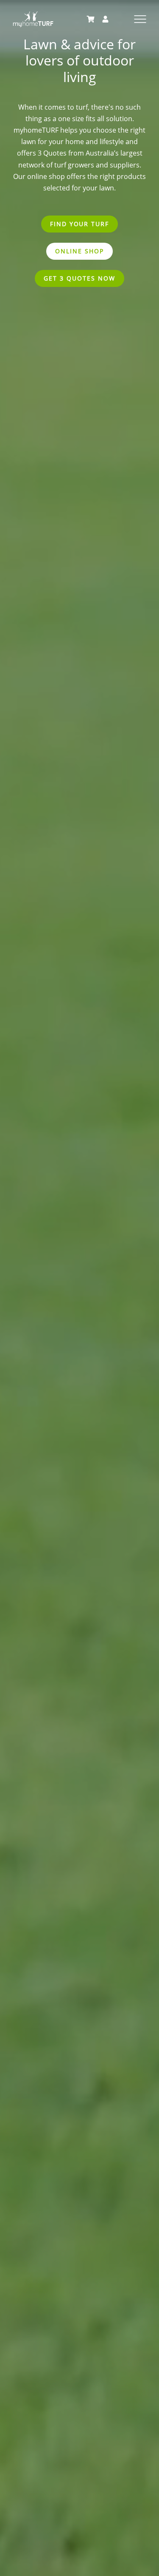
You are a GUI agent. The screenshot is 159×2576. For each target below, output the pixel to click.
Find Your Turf (79, 224)
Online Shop (79, 251)
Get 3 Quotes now (79, 278)
